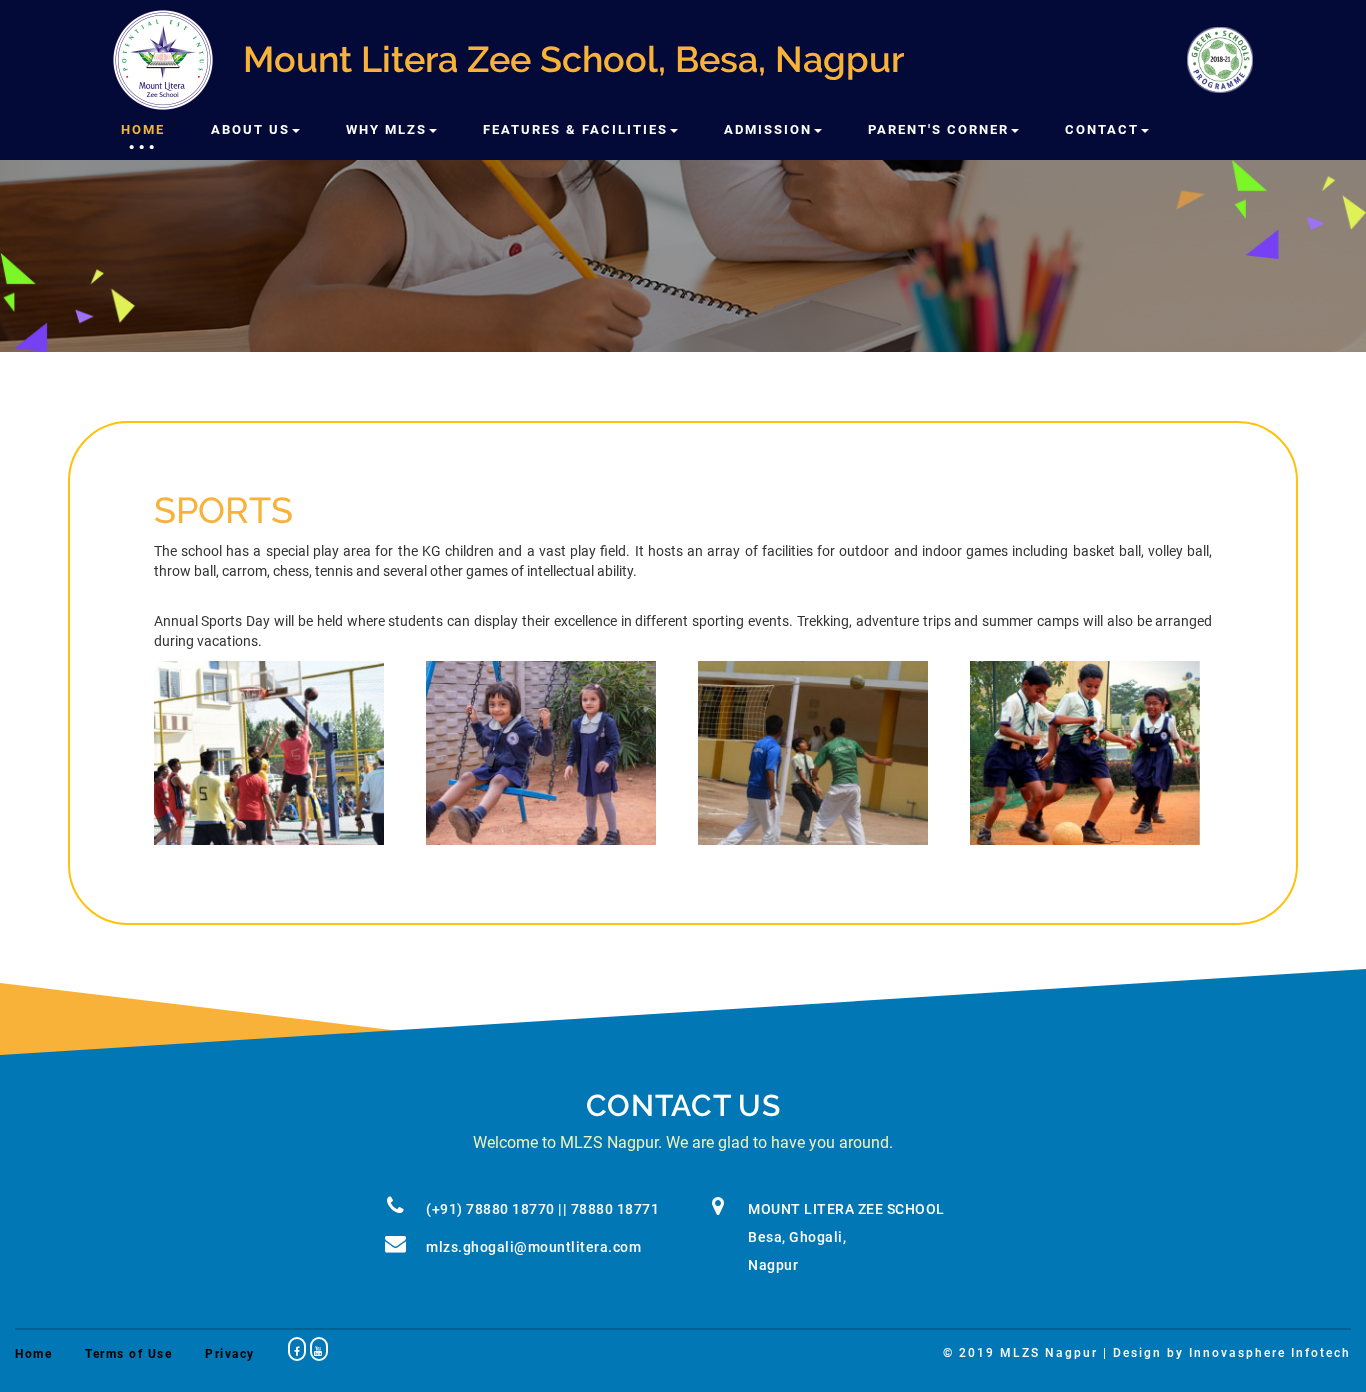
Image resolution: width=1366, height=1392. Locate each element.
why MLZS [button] (386, 129)
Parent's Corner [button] (938, 129)
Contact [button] (1102, 129)
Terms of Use (128, 1354)
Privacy (230, 1354)
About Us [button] (250, 129)
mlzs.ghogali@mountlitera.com (533, 1247)
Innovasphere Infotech (1270, 1353)
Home (143, 129)
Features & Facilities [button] (575, 129)
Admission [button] (768, 129)
